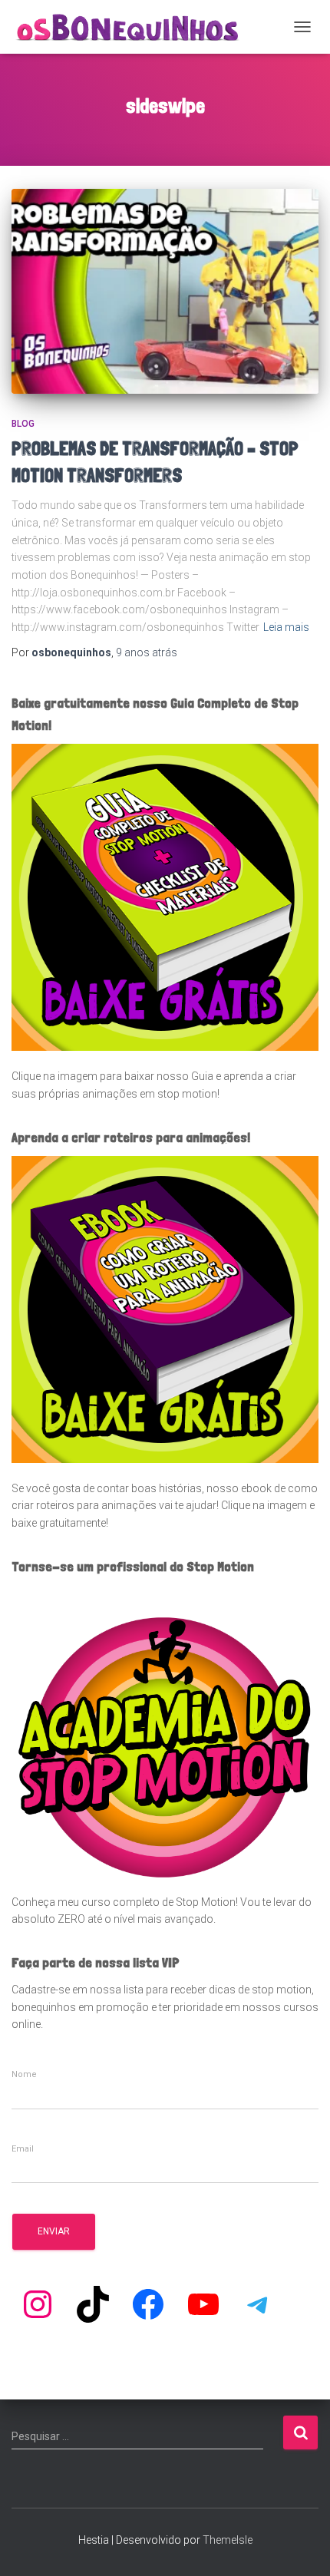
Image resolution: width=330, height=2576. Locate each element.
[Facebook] (148, 2304)
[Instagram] (38, 2304)
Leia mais (286, 627)
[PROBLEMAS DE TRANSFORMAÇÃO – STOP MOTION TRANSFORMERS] (165, 291)
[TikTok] (93, 2304)
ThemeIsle (228, 2540)
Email (23, 2149)
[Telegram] (259, 2304)
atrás (147, 652)
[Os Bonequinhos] (134, 27)
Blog (23, 424)
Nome (24, 2075)
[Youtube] (203, 2304)
